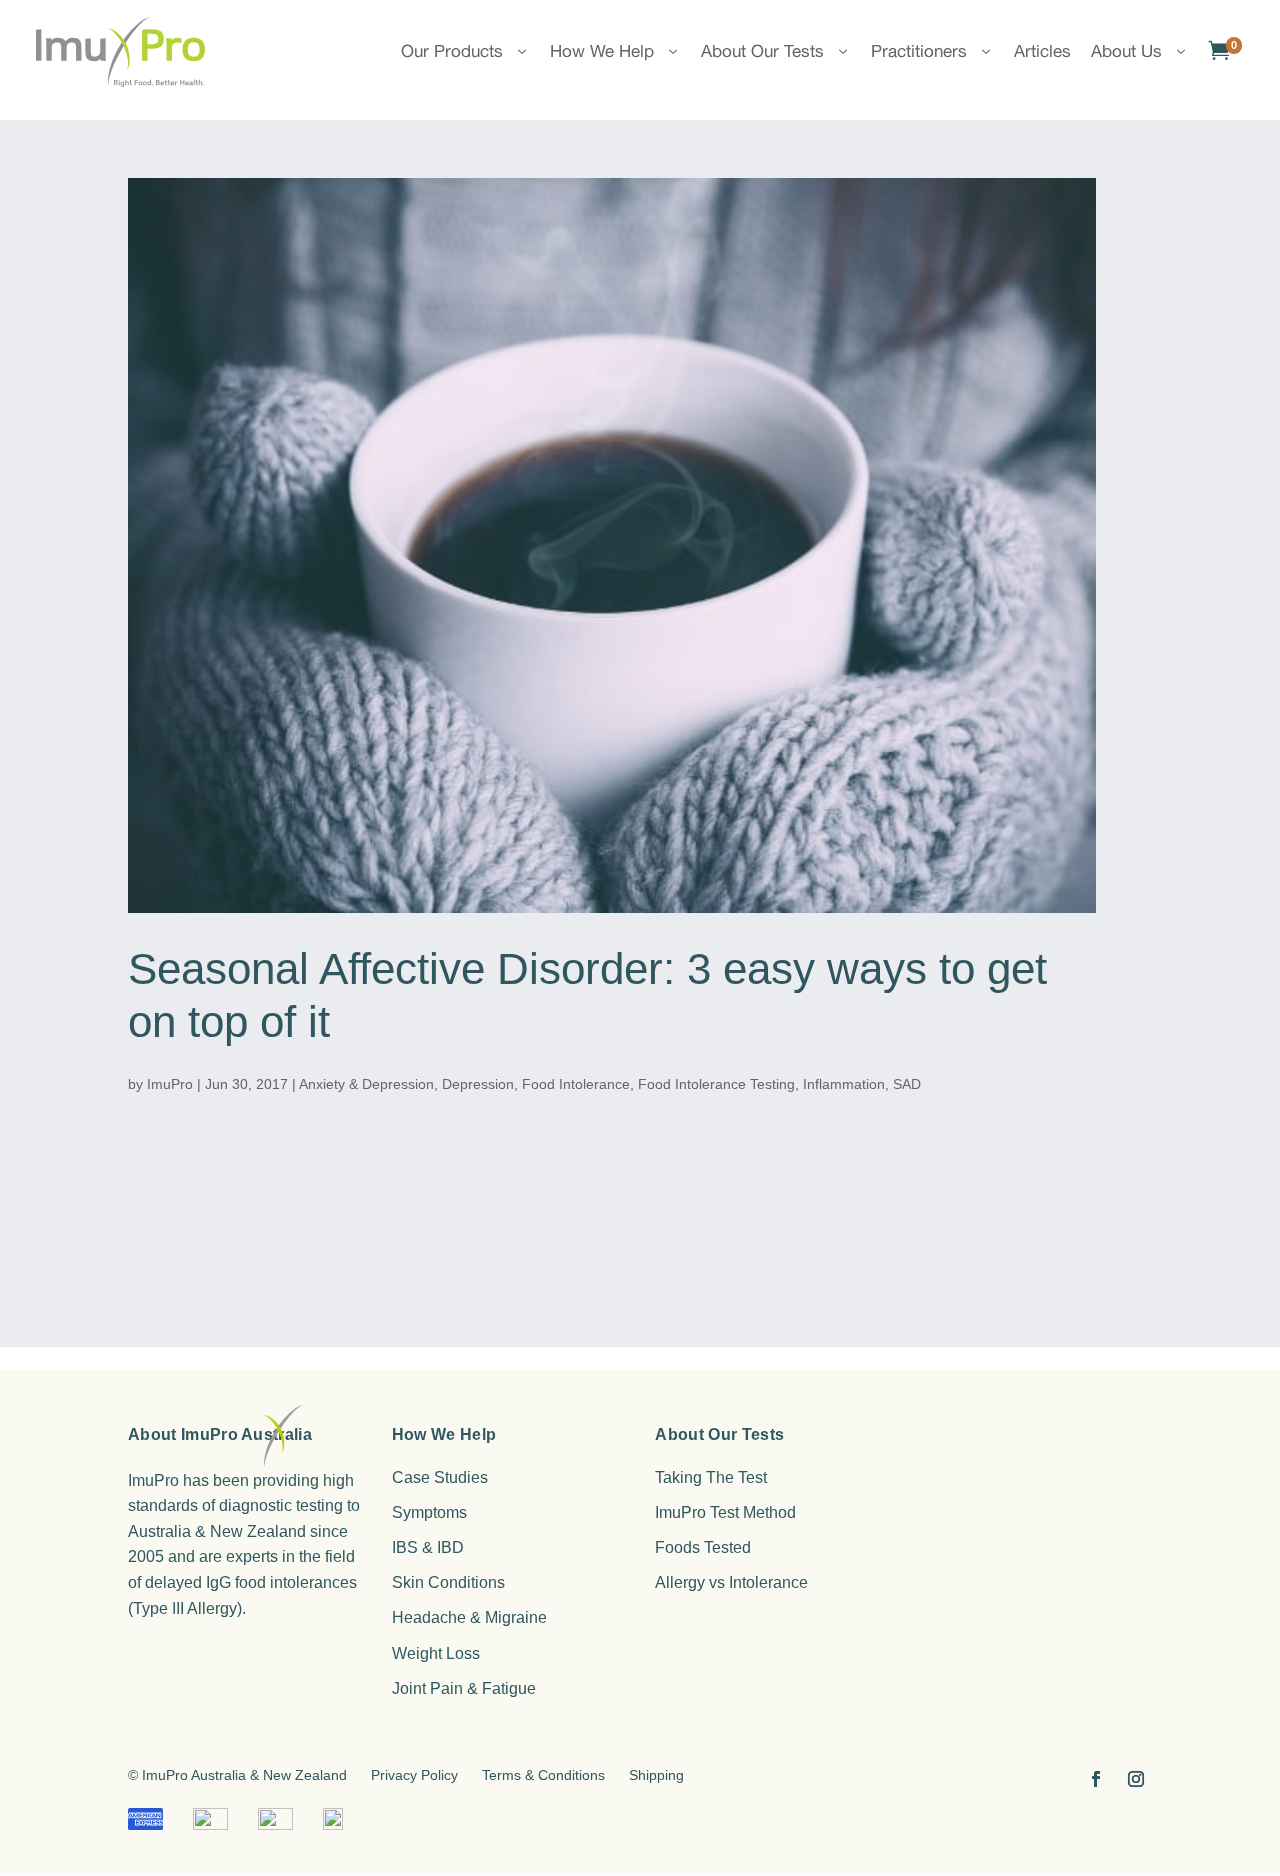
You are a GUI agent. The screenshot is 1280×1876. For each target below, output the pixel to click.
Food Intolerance (576, 1084)
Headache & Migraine (469, 1617)
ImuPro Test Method (725, 1512)
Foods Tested (703, 1547)
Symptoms (429, 1512)
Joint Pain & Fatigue (464, 1688)
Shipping (656, 1775)
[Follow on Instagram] (1136, 1779)
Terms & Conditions (543, 1775)
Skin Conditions (448, 1582)
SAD (907, 1084)
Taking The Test (711, 1477)
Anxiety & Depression (366, 1084)
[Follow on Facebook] (1096, 1779)
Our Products (452, 51)
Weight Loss (436, 1653)
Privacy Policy (414, 1775)
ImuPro (170, 1084)
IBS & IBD (428, 1547)
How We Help (602, 51)
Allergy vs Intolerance (731, 1582)
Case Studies (440, 1477)
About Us (1126, 51)
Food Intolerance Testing (716, 1084)
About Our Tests (762, 51)
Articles (1042, 51)
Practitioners (919, 51)
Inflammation (844, 1084)
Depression (478, 1084)
